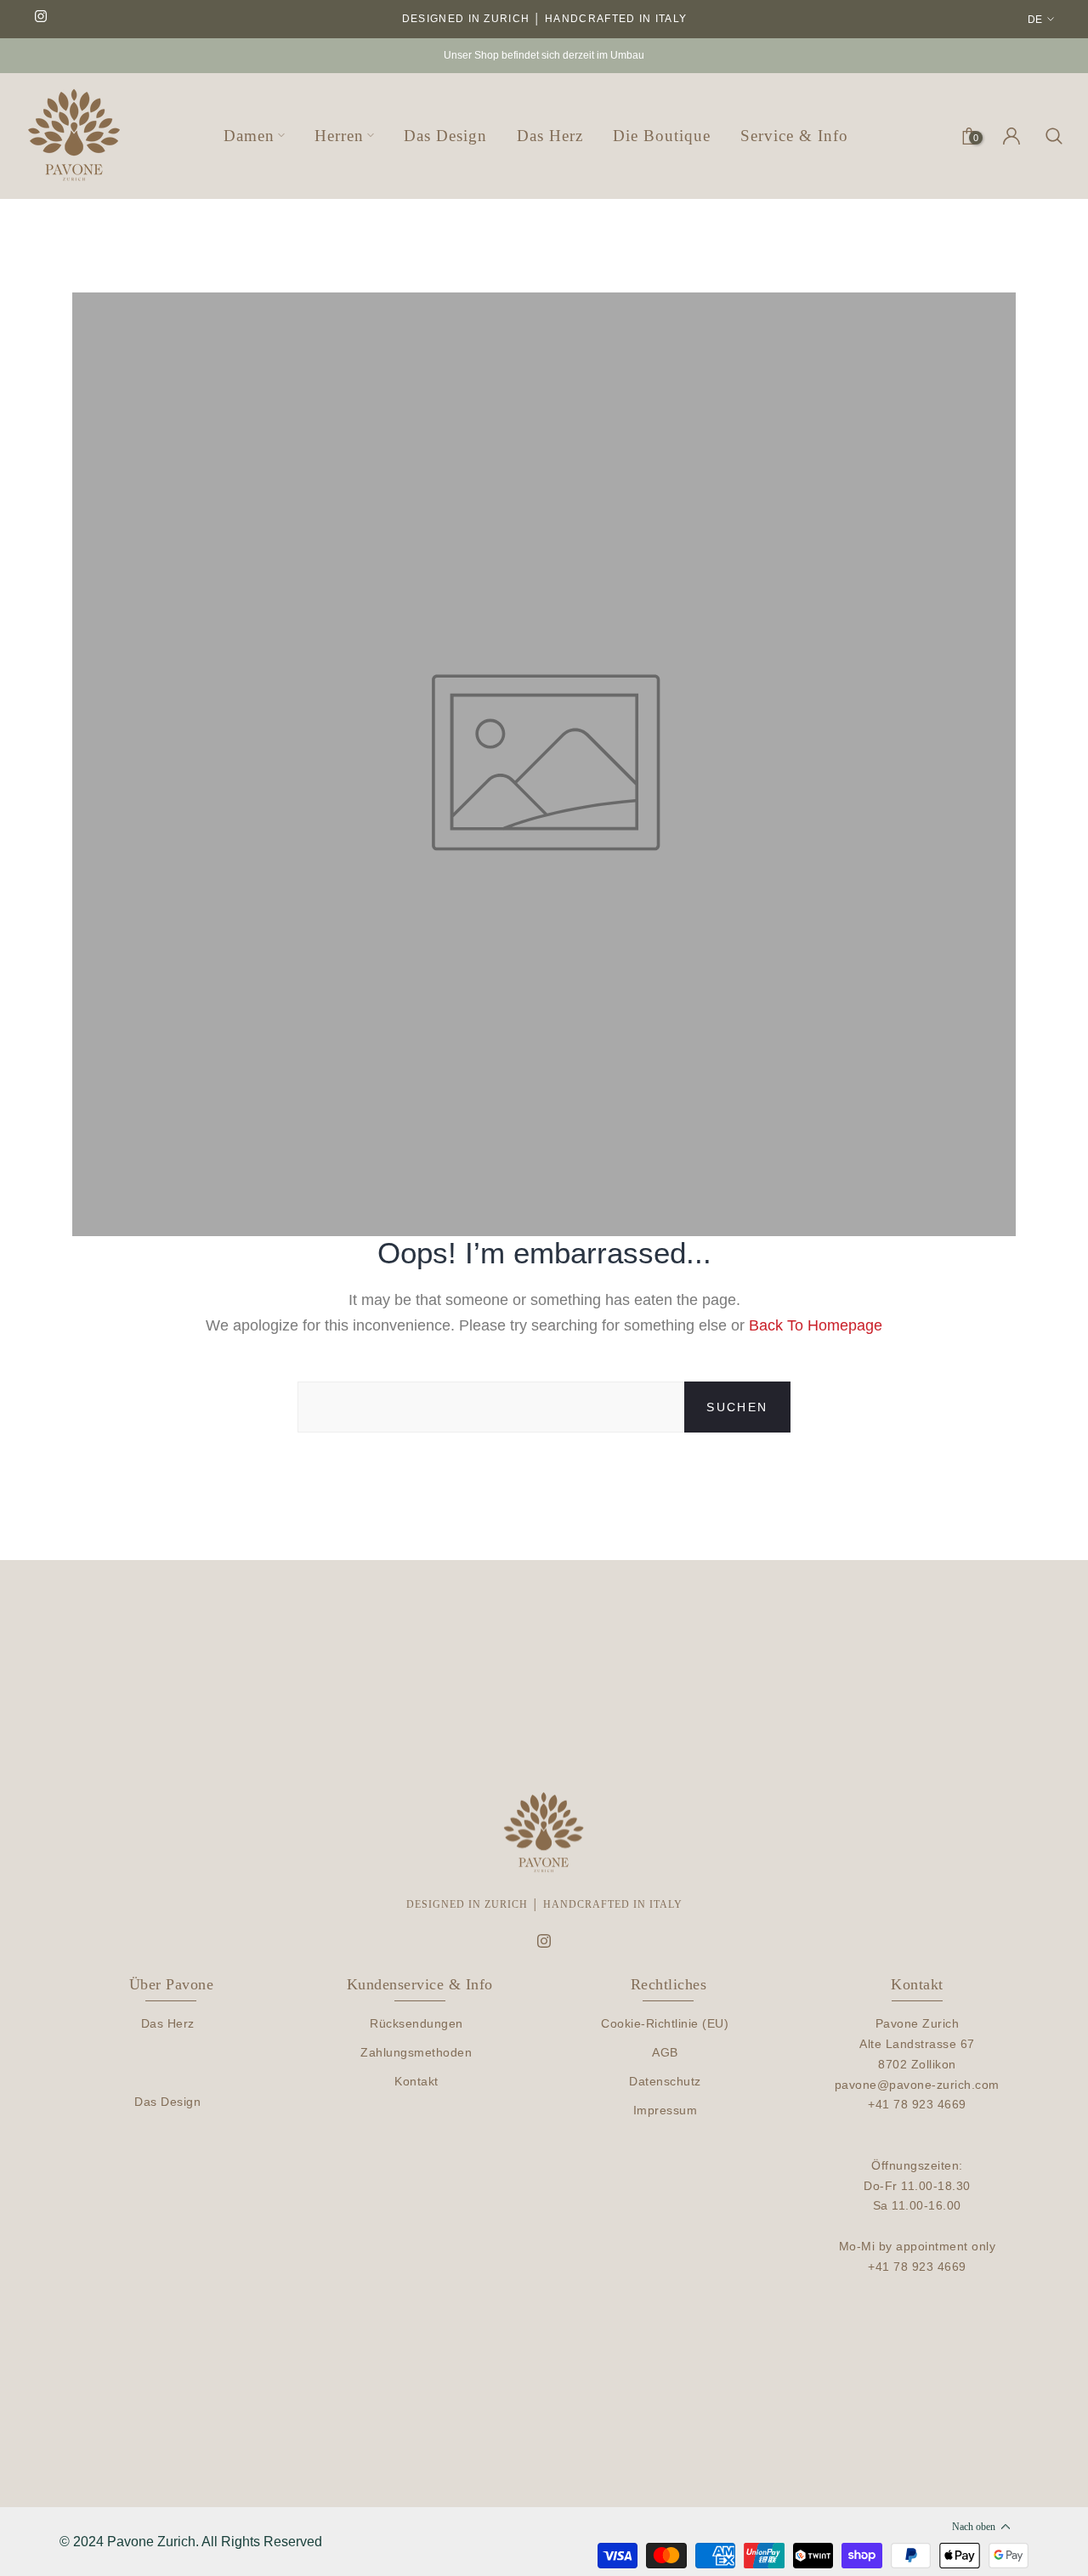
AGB (665, 2052)
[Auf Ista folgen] (41, 17)
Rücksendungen (416, 2023)
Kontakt (416, 2081)
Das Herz (168, 2023)
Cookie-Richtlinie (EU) (665, 2023)
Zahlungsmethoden (416, 2052)
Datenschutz (665, 2081)
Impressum (666, 2110)
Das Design (167, 2102)
